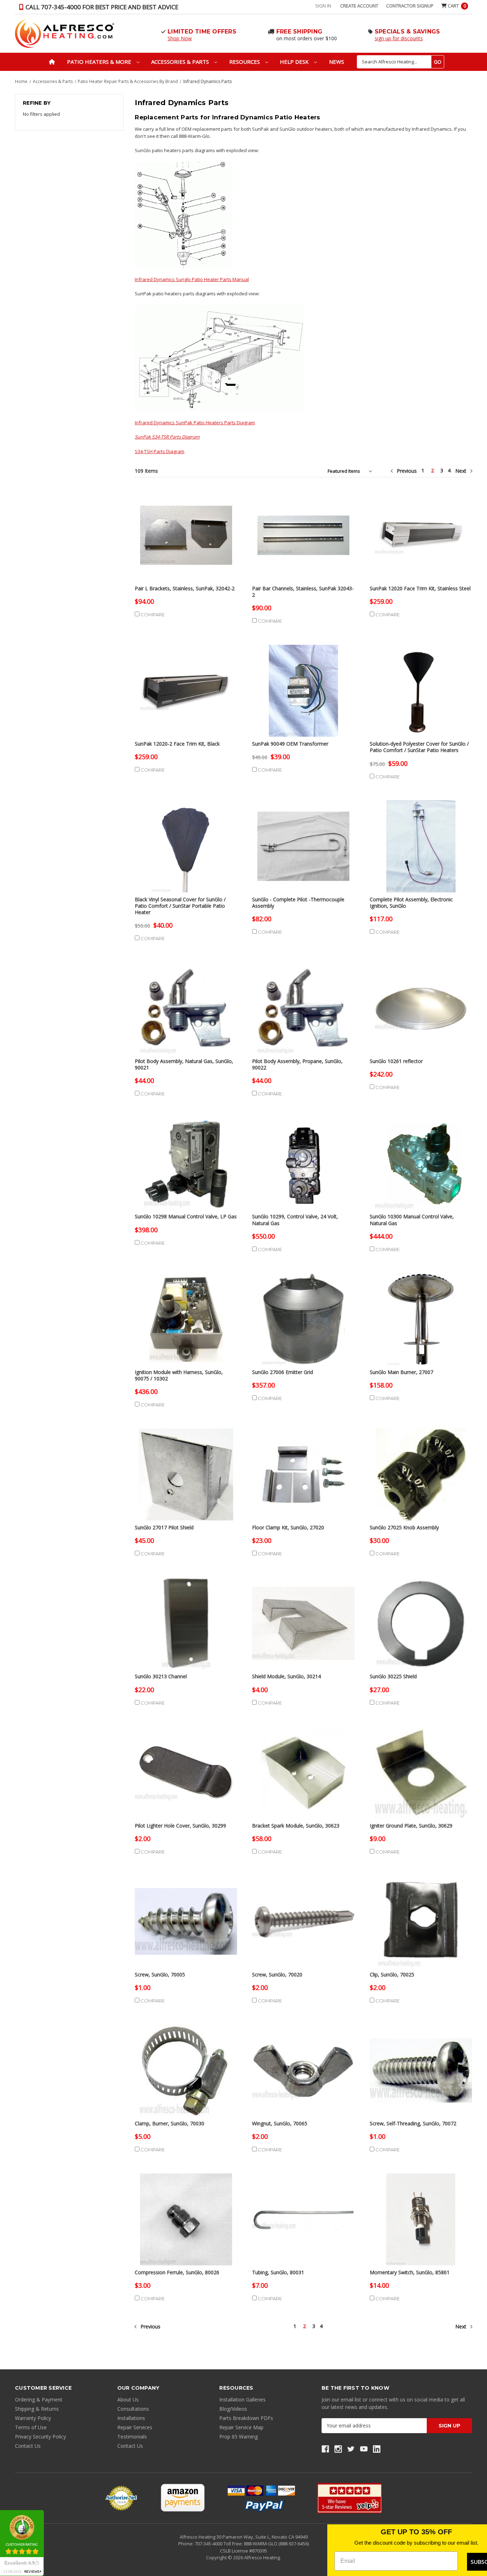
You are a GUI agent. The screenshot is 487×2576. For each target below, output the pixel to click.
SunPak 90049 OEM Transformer (290, 744)
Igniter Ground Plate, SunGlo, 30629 (411, 1826)
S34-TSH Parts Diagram (160, 451)
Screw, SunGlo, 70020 (277, 1975)
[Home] (52, 62)
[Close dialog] (481, 2531)
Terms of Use (31, 2427)
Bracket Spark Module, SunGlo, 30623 (296, 1826)
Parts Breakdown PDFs (246, 2418)
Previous (406, 471)
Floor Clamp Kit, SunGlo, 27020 (288, 1528)
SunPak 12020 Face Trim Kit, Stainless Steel (420, 589)
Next (462, 471)
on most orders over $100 (307, 38)
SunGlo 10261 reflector (396, 1061)
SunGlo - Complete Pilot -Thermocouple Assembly (298, 903)
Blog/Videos (233, 2409)
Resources (245, 62)
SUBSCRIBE (467, 2562)
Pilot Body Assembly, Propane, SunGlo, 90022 (297, 1064)
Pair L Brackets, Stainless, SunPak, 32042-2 (185, 589)
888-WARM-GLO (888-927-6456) (276, 2544)
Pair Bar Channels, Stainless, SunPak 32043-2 (303, 592)
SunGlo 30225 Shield (393, 1676)
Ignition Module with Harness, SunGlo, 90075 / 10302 (179, 1375)
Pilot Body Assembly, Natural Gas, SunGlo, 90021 (184, 1064)
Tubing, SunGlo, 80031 (278, 2272)
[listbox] (351, 471)
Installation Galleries (242, 2399)
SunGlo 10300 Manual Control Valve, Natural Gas (412, 1220)
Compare (152, 615)
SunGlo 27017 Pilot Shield (164, 1528)
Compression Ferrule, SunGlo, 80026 (177, 2272)
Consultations (133, 2409)
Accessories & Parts (181, 62)
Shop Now (180, 38)
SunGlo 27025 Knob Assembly (404, 1528)
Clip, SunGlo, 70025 (392, 1975)
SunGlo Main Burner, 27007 (401, 1372)
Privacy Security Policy (40, 2437)
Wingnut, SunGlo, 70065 (280, 2124)
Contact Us (28, 2446)
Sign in (323, 6)
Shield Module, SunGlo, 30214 (286, 1676)
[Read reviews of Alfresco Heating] (349, 2498)
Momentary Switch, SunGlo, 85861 (410, 2272)
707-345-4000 (209, 2544)
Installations (131, 2418)
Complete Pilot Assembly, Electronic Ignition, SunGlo (411, 903)
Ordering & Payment (39, 2399)
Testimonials (132, 2437)
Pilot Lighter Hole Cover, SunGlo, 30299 (180, 1826)
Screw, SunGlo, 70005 (160, 1975)
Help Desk (295, 62)
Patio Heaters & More (100, 62)
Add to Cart (186, 541)
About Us (128, 2399)
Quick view (186, 529)
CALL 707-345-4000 (101, 7)
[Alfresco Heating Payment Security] (121, 2498)
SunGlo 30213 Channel (161, 1676)
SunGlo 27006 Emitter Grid (283, 1372)
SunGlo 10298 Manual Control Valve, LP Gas (186, 1217)
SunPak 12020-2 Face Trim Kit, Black (177, 744)
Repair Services (135, 2427)
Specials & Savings (407, 32)
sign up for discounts (399, 38)
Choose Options (421, 697)
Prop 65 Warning (239, 2437)
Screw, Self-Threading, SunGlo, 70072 (413, 2124)
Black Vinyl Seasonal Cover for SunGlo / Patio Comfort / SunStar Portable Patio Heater (180, 906)
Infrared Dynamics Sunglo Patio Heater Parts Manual (192, 279)
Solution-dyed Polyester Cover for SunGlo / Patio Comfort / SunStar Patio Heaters (419, 747)
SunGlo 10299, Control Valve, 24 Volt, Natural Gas (295, 1220)
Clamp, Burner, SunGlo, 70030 (170, 2124)
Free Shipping (299, 32)
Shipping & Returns (37, 2409)
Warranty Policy (33, 2418)
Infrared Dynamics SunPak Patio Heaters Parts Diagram (195, 423)
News (337, 62)
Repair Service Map (241, 2427)
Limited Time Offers (202, 32)
